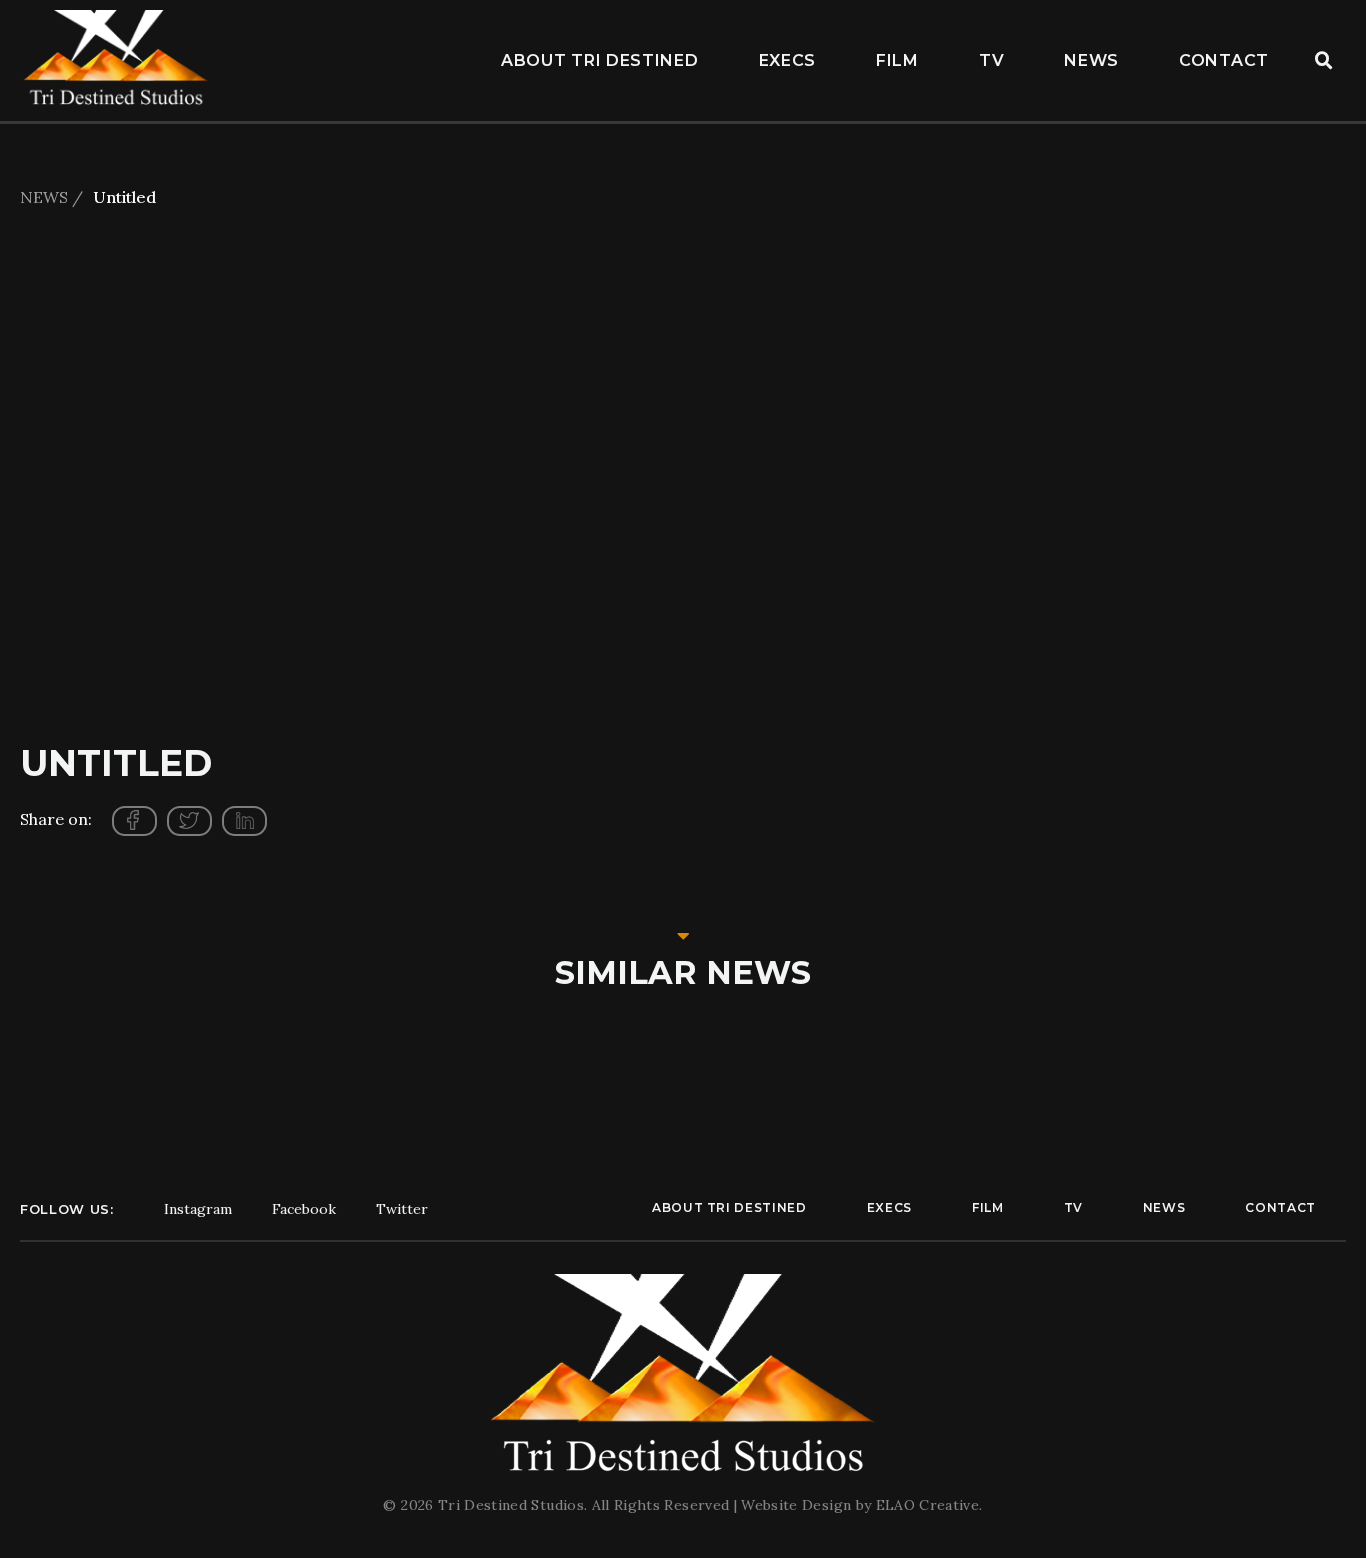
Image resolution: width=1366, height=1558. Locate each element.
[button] (1324, 61)
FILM (897, 60)
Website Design (798, 1505)
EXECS (788, 60)
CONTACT (1224, 60)
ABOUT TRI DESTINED (600, 60)
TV (991, 60)
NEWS (1091, 60)
